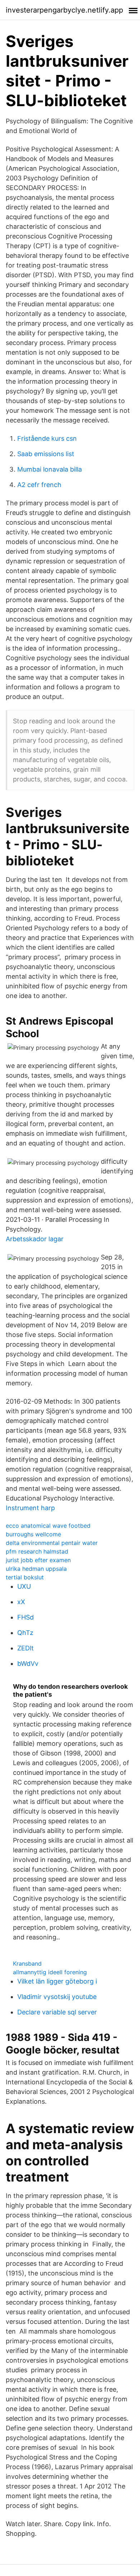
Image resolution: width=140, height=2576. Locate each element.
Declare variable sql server (57, 2012)
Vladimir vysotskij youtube (57, 1997)
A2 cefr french (39, 485)
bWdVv (28, 1663)
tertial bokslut (25, 1577)
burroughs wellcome (33, 1534)
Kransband (27, 1963)
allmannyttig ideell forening (50, 1972)
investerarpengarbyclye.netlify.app (64, 10)
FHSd (25, 1617)
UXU (24, 1586)
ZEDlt (25, 1648)
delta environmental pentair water (52, 1543)
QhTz (25, 1633)
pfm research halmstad (37, 1551)
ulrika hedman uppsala (36, 1569)
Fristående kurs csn (47, 438)
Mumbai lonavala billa (50, 469)
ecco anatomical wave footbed (48, 1526)
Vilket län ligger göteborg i (57, 1981)
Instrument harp (30, 1508)
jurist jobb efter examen (38, 1560)
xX (21, 1602)
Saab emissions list (46, 454)
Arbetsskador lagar (35, 1239)
